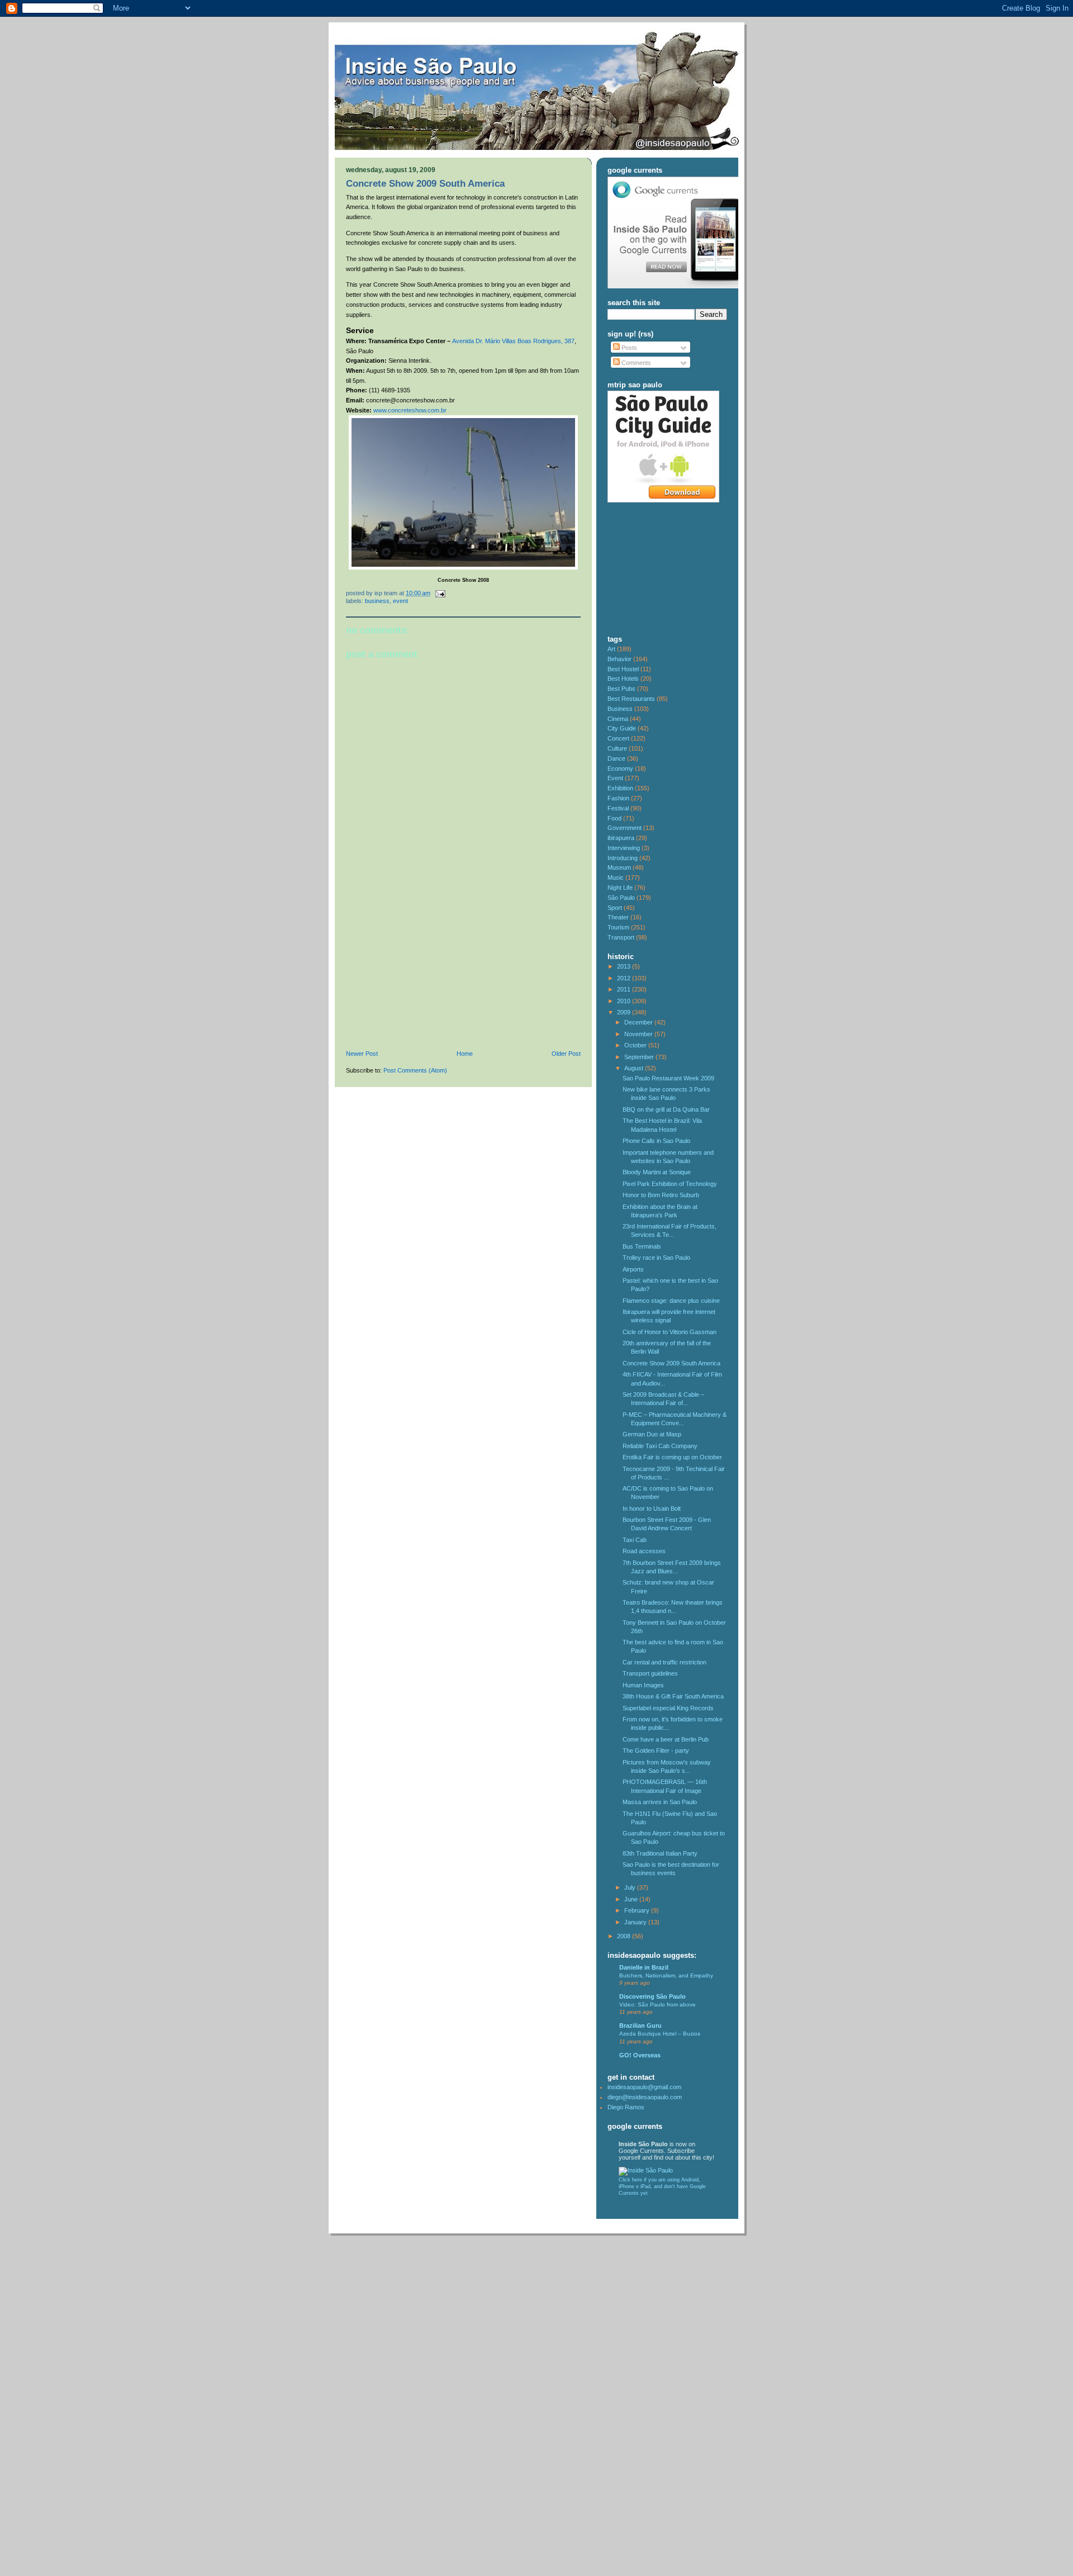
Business (377, 601)
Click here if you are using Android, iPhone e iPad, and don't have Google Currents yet (662, 2186)
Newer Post (362, 1054)
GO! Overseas (640, 2055)
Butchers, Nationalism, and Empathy (666, 1975)
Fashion (618, 798)
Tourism (618, 927)
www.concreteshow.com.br (410, 410)
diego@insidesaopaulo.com (645, 2097)
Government (625, 828)
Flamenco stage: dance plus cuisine (671, 1301)
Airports (633, 1269)
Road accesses (644, 1551)
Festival (618, 808)
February (638, 1910)
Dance (616, 758)
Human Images (643, 1685)
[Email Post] (439, 593)
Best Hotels (623, 679)
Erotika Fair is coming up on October (672, 1457)
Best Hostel (623, 669)
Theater (618, 917)
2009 (625, 1012)
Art (611, 649)
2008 (625, 1936)
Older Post (566, 1054)
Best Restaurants (631, 699)
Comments (635, 363)
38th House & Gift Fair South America (673, 1696)
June (632, 1899)
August (635, 1068)
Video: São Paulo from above (657, 2005)
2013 (625, 966)
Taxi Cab (635, 1540)
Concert (618, 738)
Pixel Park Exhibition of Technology (670, 1184)
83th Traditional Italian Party (660, 1853)
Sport (615, 908)
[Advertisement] (430, 973)
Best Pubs (621, 689)
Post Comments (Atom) (415, 1070)
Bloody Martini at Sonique (657, 1172)
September (640, 1057)
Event (400, 601)
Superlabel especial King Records (668, 1708)
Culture (617, 748)
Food (614, 818)
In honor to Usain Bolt (652, 1508)
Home (465, 1054)
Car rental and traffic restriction (664, 1662)
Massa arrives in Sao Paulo (660, 1802)
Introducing (623, 858)
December (639, 1022)
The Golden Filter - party (656, 1750)
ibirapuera (621, 838)
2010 (625, 1001)
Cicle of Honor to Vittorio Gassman (670, 1332)
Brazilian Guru (640, 2025)
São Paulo (621, 898)
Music (616, 877)
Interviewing (624, 848)
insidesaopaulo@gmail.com (644, 2087)
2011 (625, 989)
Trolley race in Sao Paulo (656, 1258)
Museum (619, 867)
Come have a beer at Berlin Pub (666, 1739)
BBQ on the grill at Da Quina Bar (666, 1109)
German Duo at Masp (652, 1434)
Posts (628, 348)
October (636, 1045)
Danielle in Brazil (644, 1967)
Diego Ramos (626, 2107)
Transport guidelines (650, 1673)
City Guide (622, 728)
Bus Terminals (642, 1246)
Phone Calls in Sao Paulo (656, 1141)
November (639, 1034)
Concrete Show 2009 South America (425, 184)
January (636, 1922)
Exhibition (620, 788)
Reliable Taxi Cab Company (660, 1446)
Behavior (619, 659)
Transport (621, 937)
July (631, 1887)
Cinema (618, 719)
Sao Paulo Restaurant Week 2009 (668, 1078)
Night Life (620, 888)
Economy (620, 768)
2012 (625, 978)
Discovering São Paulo (652, 1996)
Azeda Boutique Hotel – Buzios (660, 2034)
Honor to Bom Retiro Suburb (661, 1195)
